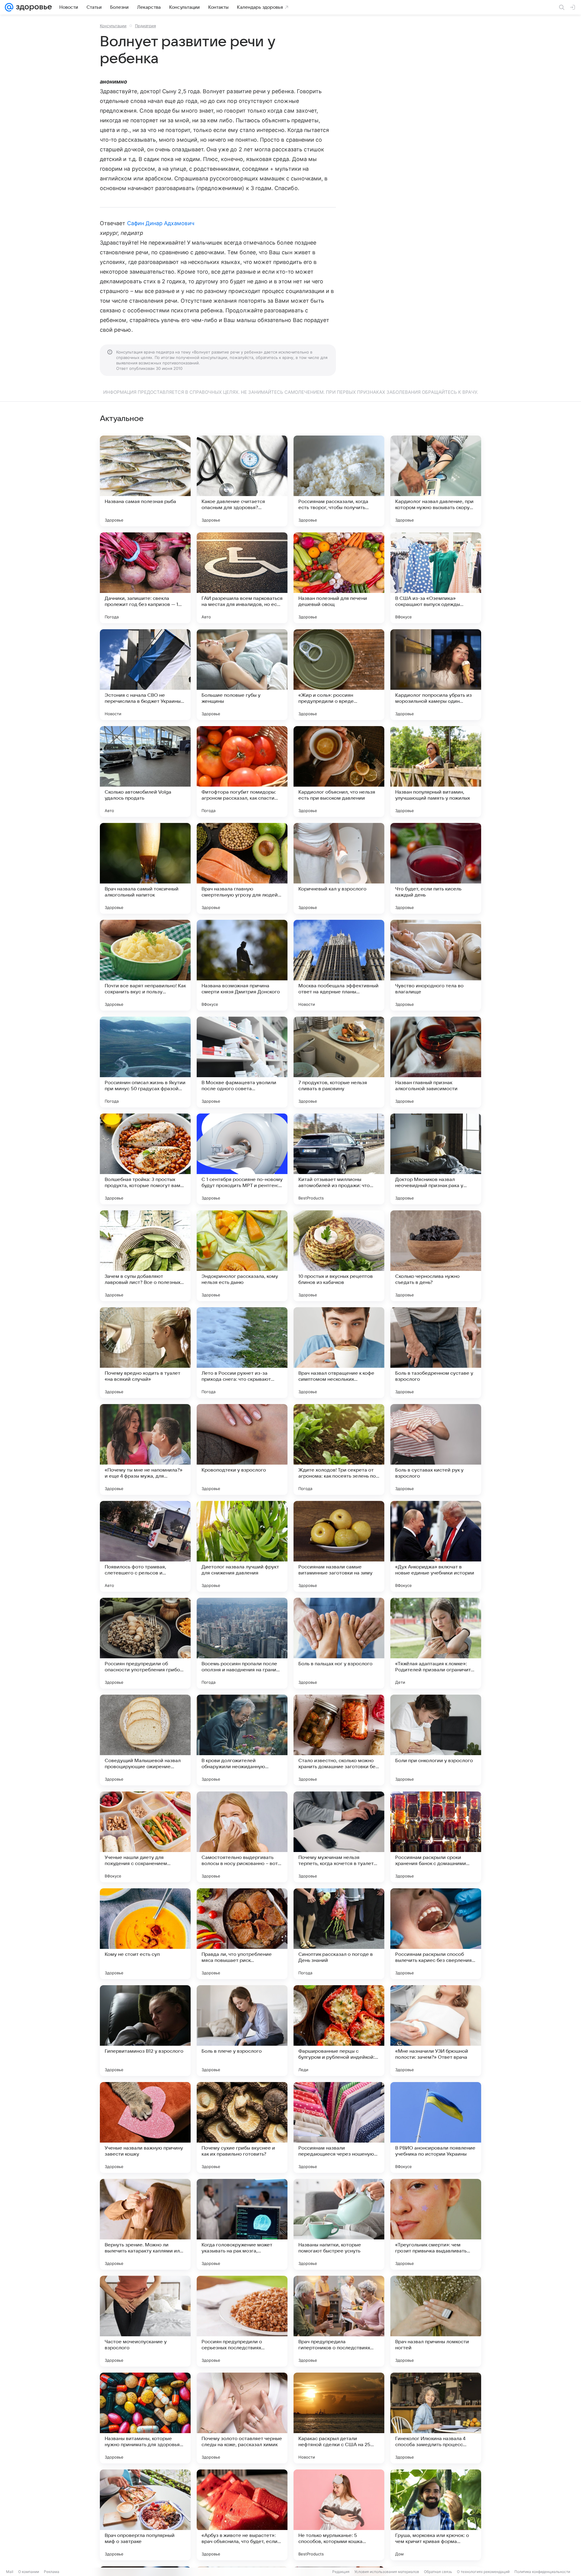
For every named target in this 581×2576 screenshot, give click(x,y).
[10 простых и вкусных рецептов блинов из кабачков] (339, 1256)
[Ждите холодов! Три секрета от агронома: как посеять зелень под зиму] (339, 1449)
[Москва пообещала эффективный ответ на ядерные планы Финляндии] (339, 965)
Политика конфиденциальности (542, 2572)
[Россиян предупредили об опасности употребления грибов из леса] (145, 1643)
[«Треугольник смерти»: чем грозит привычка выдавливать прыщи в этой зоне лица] (436, 2224)
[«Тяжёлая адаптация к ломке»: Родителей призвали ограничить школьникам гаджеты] (436, 1643)
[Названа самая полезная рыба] (145, 481)
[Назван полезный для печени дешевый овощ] (339, 578)
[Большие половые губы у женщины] (242, 675)
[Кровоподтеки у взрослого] (242, 1449)
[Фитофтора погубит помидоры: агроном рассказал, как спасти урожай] (242, 771)
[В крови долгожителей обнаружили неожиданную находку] (242, 1740)
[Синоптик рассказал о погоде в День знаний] (339, 1934)
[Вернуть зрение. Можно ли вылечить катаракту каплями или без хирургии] (145, 2224)
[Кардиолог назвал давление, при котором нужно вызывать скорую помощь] (436, 481)
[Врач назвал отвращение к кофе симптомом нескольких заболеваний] (339, 1353)
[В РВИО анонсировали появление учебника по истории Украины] (436, 2127)
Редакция (341, 2572)
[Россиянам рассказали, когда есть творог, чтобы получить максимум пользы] (339, 481)
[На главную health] (33, 7)
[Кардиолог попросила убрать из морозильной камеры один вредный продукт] (436, 675)
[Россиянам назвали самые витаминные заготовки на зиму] (339, 1546)
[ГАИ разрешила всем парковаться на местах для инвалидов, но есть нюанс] (242, 578)
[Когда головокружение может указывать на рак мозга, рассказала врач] (242, 2224)
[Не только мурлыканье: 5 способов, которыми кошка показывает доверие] (339, 2515)
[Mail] (9, 7)
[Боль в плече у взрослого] (242, 2031)
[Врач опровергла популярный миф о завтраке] (145, 2515)
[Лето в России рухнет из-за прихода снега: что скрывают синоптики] (242, 1353)
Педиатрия (145, 26)
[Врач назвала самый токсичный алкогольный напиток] (145, 868)
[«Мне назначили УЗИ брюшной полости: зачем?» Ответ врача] (436, 2031)
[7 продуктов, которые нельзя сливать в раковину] (339, 1062)
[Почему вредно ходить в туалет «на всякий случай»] (145, 1353)
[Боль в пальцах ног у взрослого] (339, 1643)
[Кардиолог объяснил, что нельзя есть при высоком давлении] (339, 771)
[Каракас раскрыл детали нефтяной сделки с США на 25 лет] (339, 2418)
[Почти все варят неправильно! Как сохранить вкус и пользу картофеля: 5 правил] (145, 965)
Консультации (113, 26)
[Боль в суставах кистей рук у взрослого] (436, 1449)
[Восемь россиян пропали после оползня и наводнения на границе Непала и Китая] (242, 1643)
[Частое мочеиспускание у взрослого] (145, 2321)
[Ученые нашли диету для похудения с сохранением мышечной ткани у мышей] (145, 1837)
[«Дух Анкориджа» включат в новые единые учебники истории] (436, 1546)
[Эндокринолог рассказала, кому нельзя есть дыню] (242, 1256)
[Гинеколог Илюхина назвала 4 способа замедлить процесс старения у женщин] (436, 2418)
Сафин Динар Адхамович (161, 223)
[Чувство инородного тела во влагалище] (436, 965)
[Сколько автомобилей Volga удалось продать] (145, 771)
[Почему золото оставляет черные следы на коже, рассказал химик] (242, 2418)
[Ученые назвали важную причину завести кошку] (145, 2127)
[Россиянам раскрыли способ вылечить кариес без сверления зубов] (436, 1934)
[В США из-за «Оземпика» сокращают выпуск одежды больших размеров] (436, 578)
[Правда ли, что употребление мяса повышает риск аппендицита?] (242, 1934)
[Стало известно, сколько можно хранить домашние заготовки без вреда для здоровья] (339, 1740)
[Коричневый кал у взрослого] (339, 868)
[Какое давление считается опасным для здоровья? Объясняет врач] (242, 481)
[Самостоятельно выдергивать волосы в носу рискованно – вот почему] (242, 1837)
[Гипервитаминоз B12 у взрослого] (145, 2031)
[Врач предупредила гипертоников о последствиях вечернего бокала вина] (339, 2321)
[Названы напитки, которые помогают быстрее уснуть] (339, 2224)
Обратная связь (438, 2572)
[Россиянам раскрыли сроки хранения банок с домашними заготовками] (436, 1837)
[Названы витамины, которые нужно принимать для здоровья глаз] (145, 2418)
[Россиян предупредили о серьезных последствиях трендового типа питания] (242, 2321)
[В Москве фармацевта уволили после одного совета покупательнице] (242, 1062)
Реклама (52, 2572)
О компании (29, 2572)
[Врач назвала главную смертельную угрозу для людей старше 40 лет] (242, 868)
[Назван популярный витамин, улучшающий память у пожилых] (436, 771)
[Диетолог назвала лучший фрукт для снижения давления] (242, 1546)
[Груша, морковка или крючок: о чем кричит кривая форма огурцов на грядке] (436, 2515)
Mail (10, 2572)
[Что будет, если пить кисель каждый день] (436, 868)
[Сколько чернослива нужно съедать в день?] (436, 1256)
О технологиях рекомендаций (483, 2572)
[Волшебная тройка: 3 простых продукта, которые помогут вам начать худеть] (145, 1159)
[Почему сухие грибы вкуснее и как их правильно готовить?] (242, 2127)
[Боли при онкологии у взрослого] (436, 1740)
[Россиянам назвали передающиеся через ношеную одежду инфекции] (339, 2127)
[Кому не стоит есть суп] (145, 1934)
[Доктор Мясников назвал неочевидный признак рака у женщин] (436, 1159)
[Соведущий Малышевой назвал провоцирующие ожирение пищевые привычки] (145, 1740)
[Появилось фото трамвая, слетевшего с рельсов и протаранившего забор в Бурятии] (145, 1546)
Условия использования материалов (387, 2572)
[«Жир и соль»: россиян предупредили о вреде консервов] (339, 675)
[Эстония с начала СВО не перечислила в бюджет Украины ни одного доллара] (145, 675)
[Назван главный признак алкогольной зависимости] (436, 1062)
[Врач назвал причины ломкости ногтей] (436, 2321)
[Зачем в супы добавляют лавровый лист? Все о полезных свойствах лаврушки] (145, 1256)
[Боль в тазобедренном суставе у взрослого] (436, 1353)
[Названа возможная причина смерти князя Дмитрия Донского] (242, 965)
